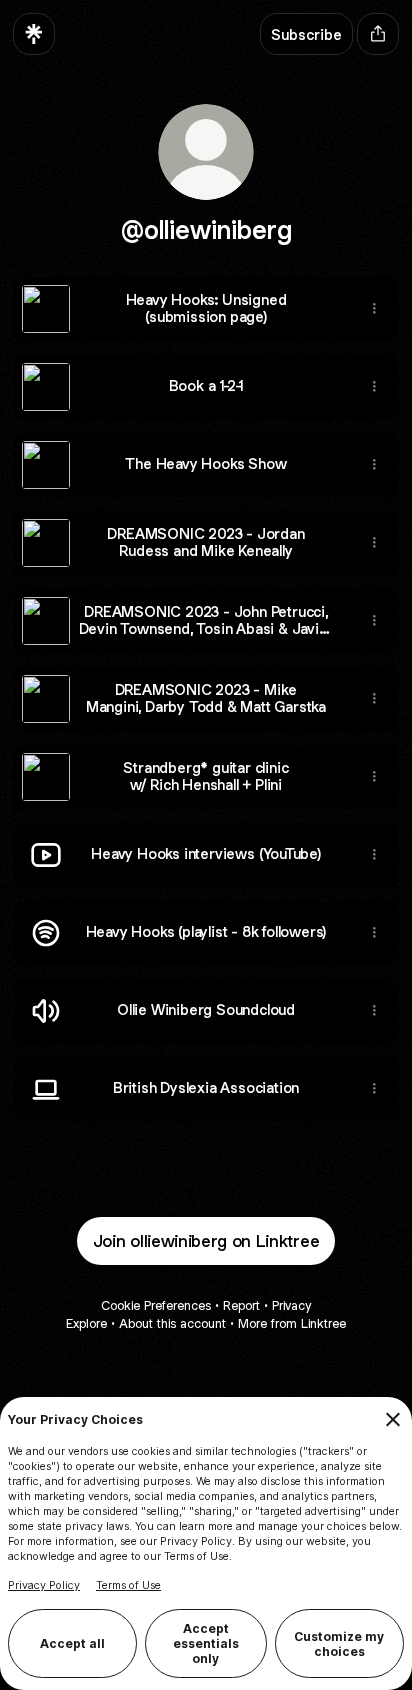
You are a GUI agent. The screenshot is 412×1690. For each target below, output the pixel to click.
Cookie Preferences (156, 1305)
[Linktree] (34, 34)
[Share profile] (378, 34)
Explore (86, 1323)
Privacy (291, 1305)
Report (241, 1305)
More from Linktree (292, 1323)
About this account (172, 1323)
